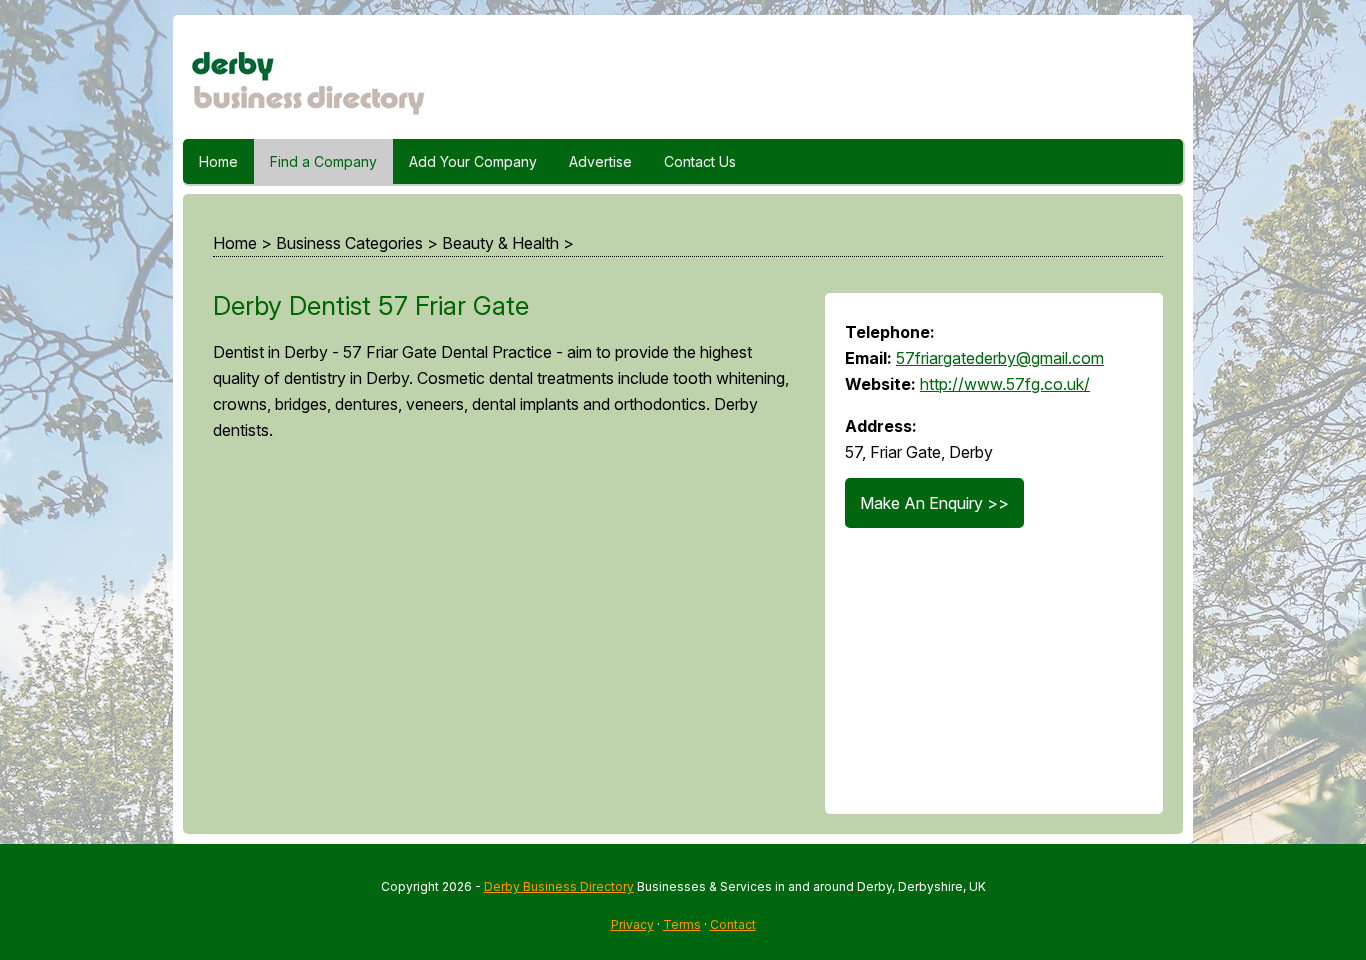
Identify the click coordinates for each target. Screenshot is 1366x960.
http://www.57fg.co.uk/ (1005, 384)
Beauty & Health (500, 243)
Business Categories (349, 243)
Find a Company (323, 161)
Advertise (600, 161)
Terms (682, 924)
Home (218, 161)
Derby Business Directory (559, 886)
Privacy (632, 924)
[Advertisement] (499, 636)
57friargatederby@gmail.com (1000, 358)
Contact (733, 924)
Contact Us (700, 161)
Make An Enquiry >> (934, 503)
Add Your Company (473, 161)
